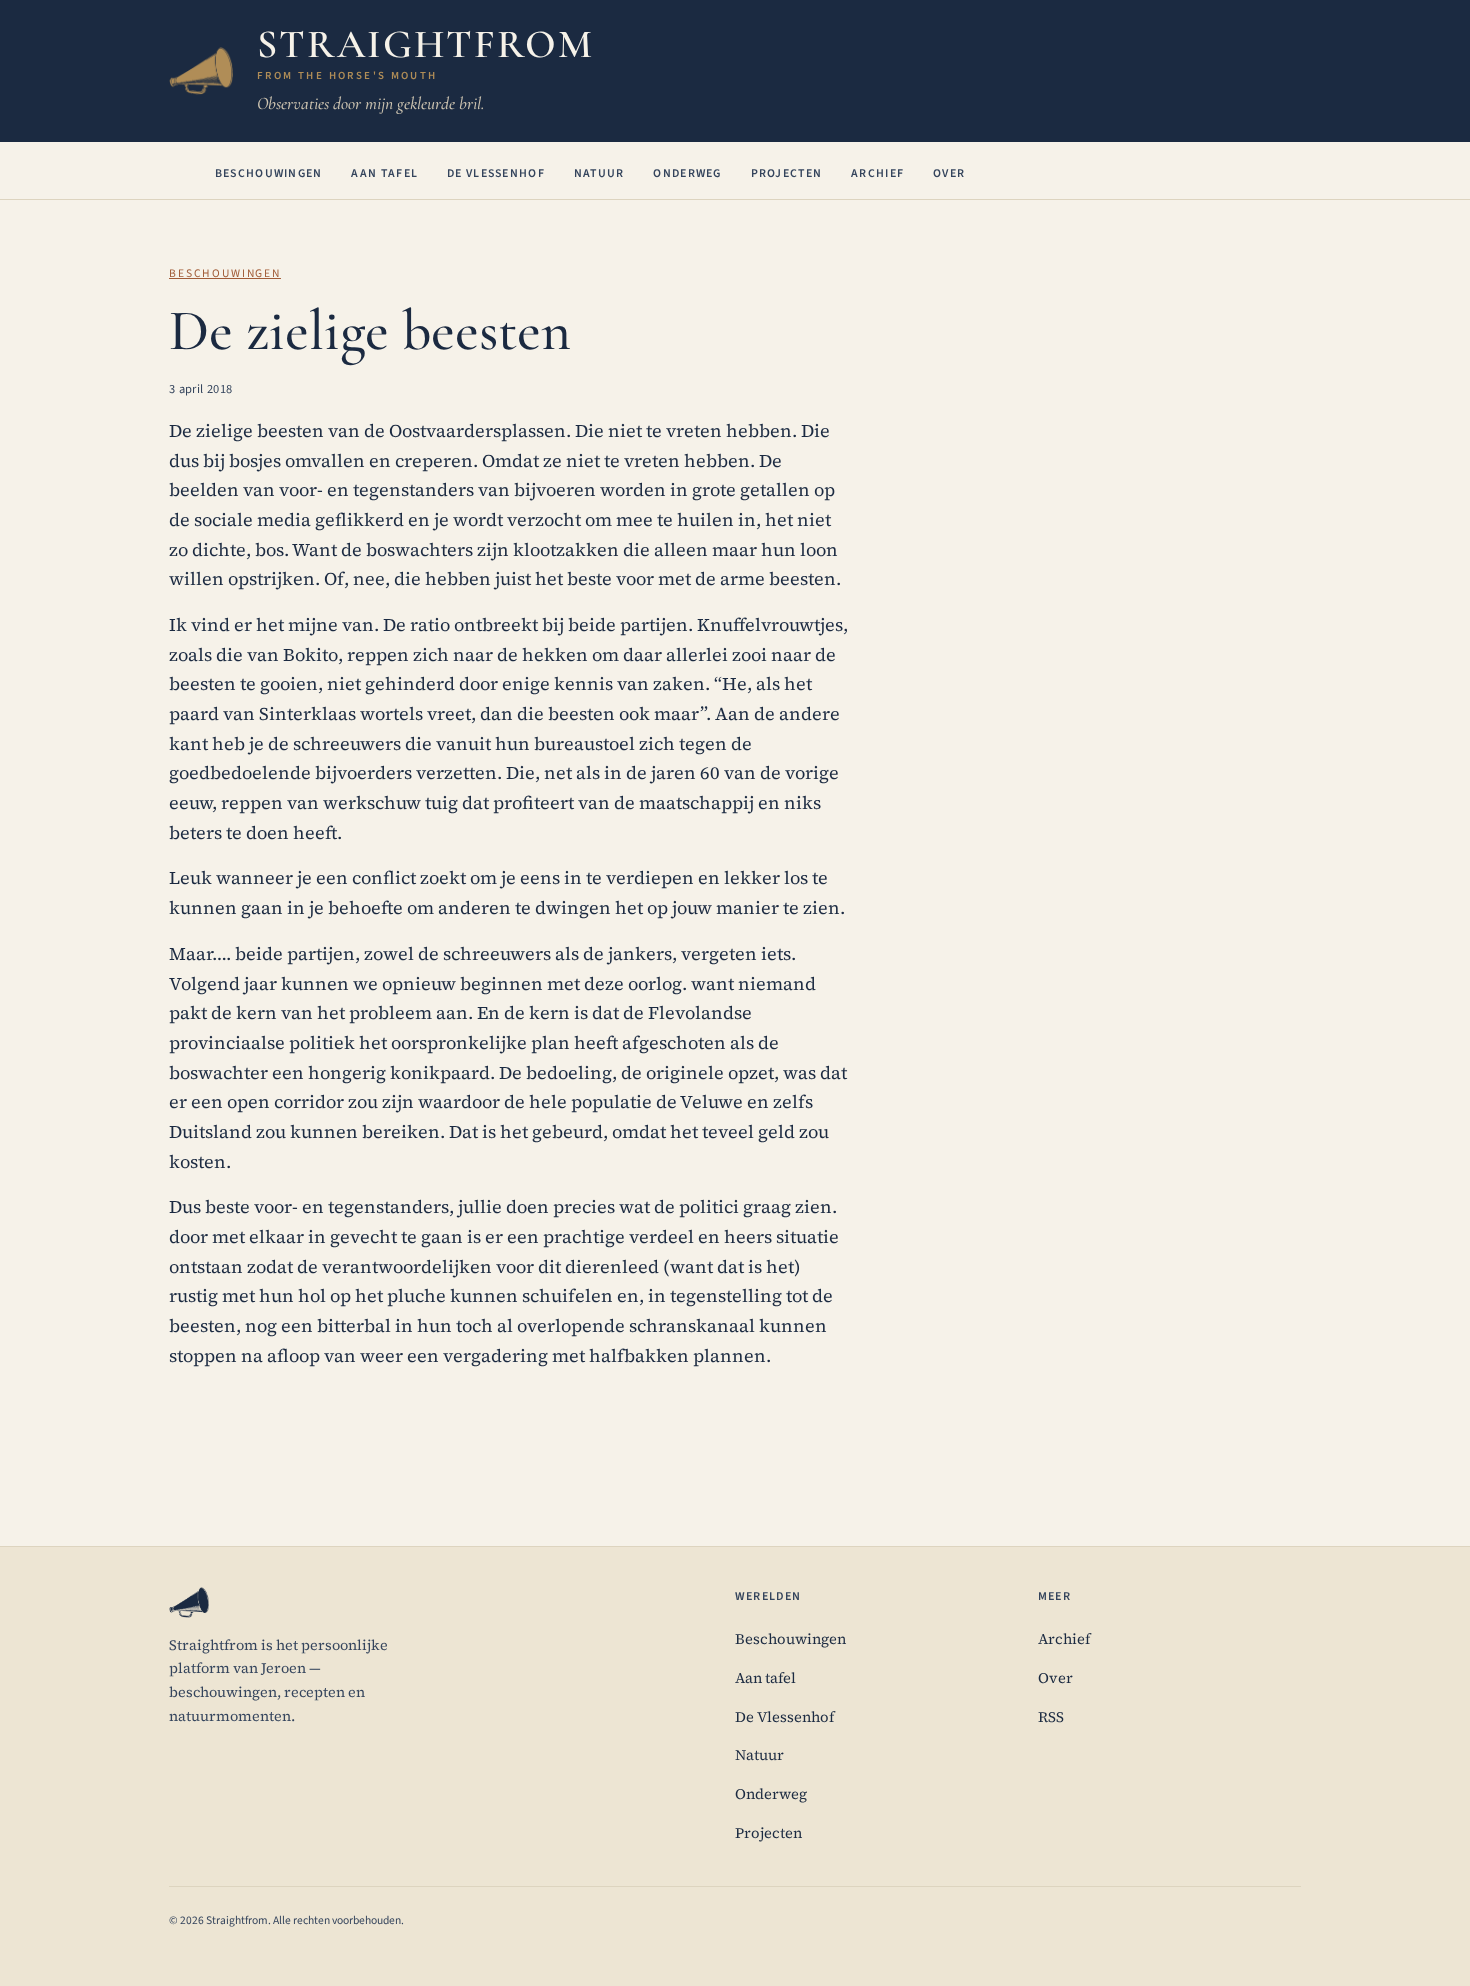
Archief (877, 173)
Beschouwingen (269, 173)
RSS (1051, 1717)
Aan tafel (384, 173)
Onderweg (687, 173)
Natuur (599, 173)
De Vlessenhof (496, 173)
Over (949, 173)
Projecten (787, 173)
